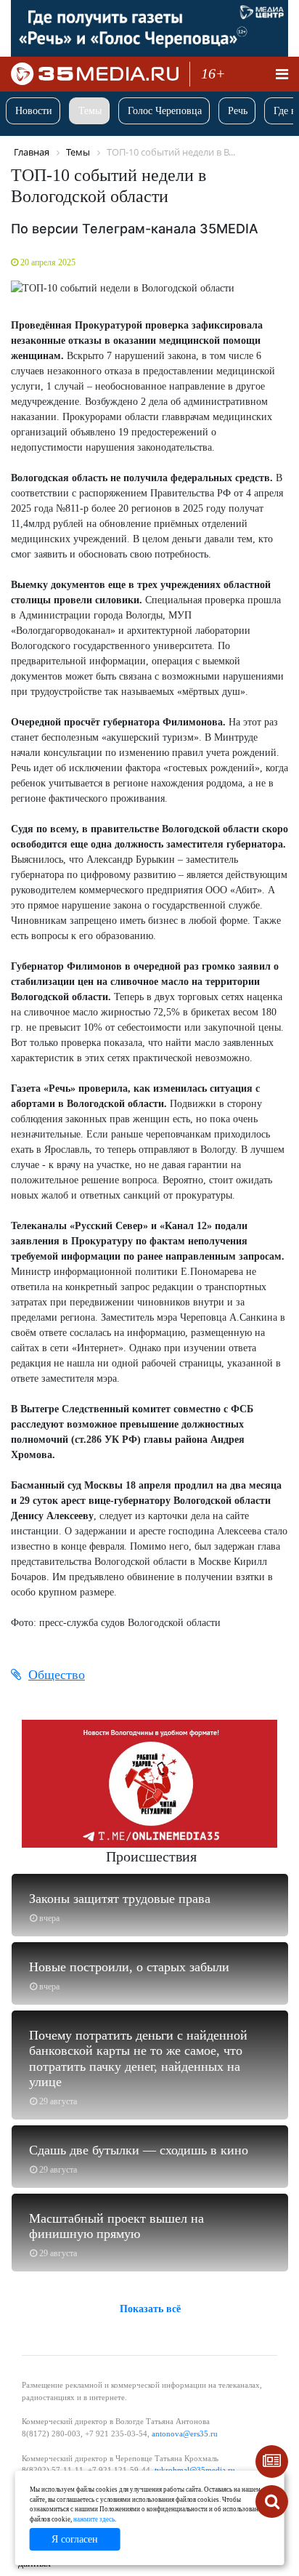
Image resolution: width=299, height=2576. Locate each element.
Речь (238, 111)
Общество (57, 1675)
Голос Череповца (165, 111)
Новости (34, 111)
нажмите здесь (94, 2519)
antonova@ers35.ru (185, 2434)
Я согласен (75, 2539)
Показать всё (150, 2309)
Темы (90, 111)
